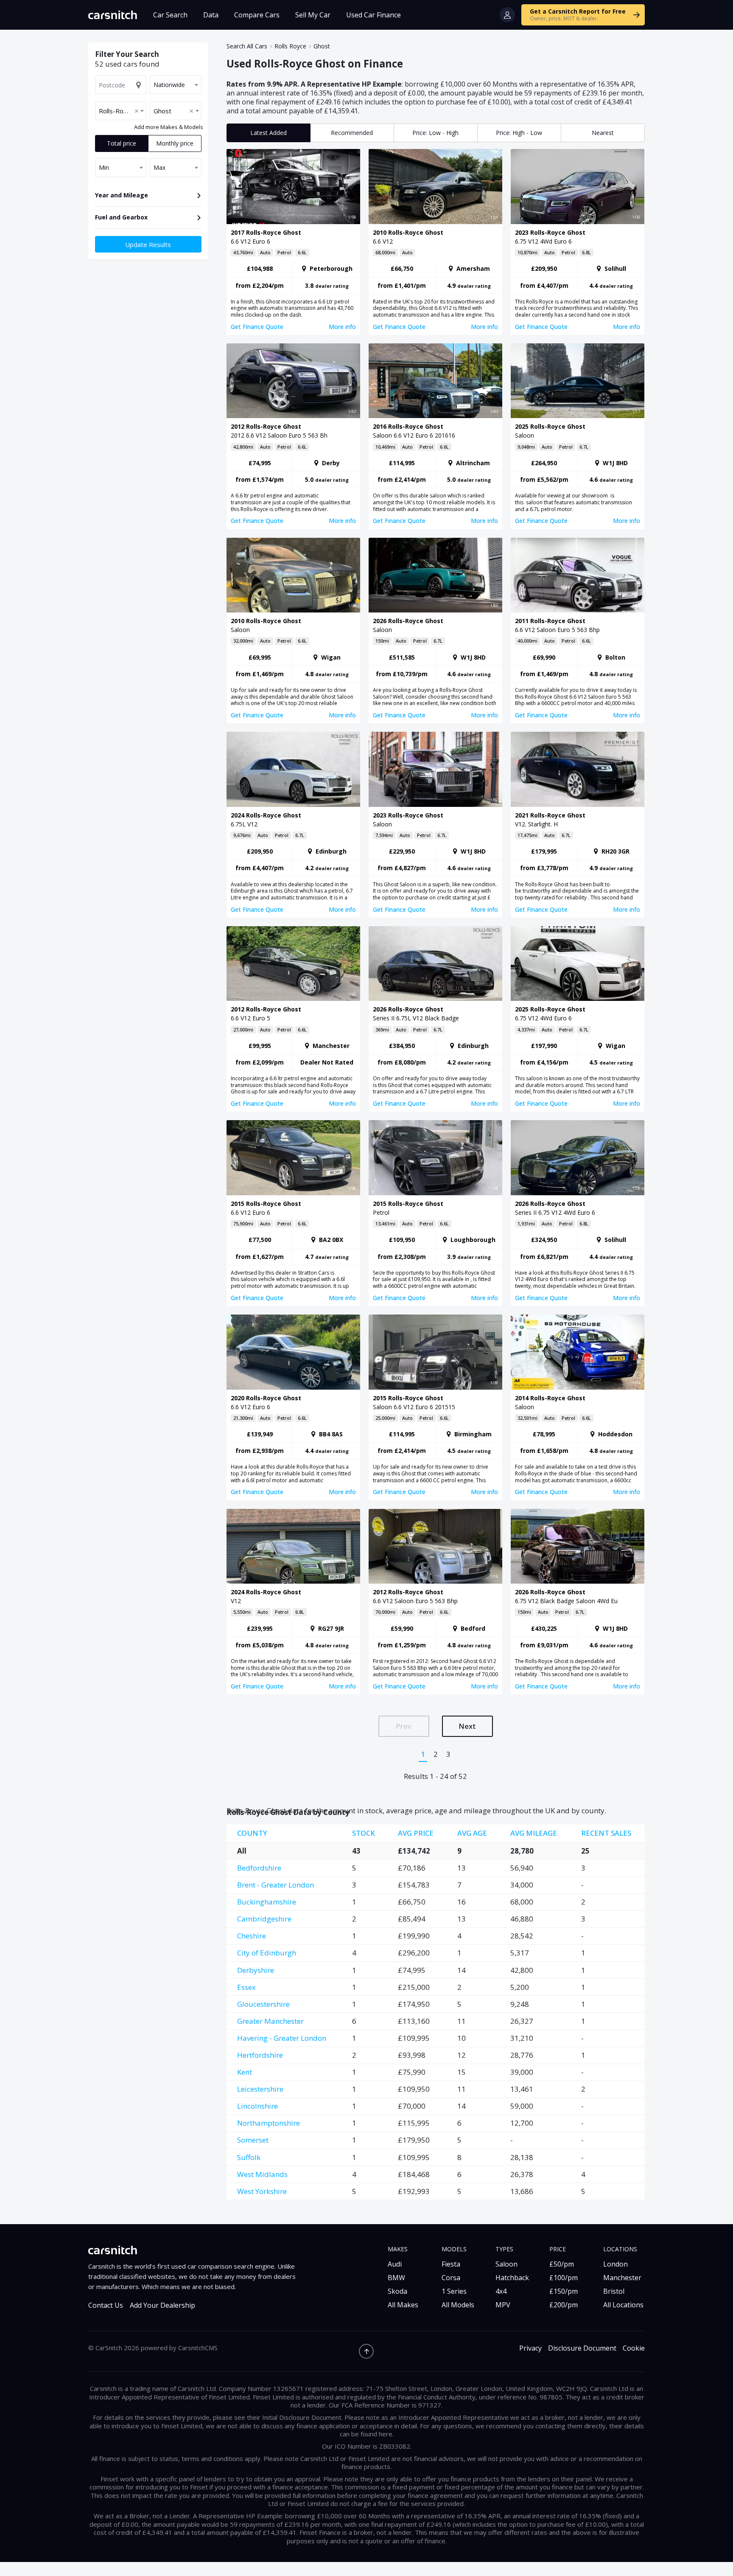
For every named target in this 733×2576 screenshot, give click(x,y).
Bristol (614, 2291)
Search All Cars (247, 46)
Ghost (322, 46)
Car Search (170, 15)
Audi (395, 2264)
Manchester (622, 2278)
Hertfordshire (260, 2055)
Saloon (506, 2264)
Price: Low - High (435, 133)
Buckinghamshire (267, 1902)
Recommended (352, 133)
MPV (503, 2305)
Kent (245, 2072)
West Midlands (262, 2174)
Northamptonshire (269, 2123)
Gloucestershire (263, 2004)
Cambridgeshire (264, 1919)
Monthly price (175, 143)
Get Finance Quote (257, 327)
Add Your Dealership (162, 2305)
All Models (458, 2305)
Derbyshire (256, 1970)
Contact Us (106, 2305)
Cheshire (252, 1936)
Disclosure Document (582, 2348)
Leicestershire (260, 2089)
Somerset (253, 2140)
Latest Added (269, 133)
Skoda (397, 2291)
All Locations (623, 2305)
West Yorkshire (262, 2191)
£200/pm (564, 2305)
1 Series (454, 2291)
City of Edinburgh (267, 1953)
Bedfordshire (259, 1868)
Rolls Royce (290, 46)
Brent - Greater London (276, 1885)
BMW (396, 2278)
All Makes (403, 2305)
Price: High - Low (519, 133)
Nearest (603, 133)
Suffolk (249, 2157)
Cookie (634, 2348)
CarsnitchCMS (198, 2348)
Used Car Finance (373, 15)
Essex (246, 1987)
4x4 (501, 2291)
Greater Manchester (270, 2021)
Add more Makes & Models (169, 127)
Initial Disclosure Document (302, 2417)
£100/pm (564, 2278)
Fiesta (451, 2264)
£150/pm (564, 2291)
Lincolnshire (257, 2106)
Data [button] (211, 15)
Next (467, 1726)
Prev (404, 1726)
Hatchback (512, 2278)
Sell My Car (313, 15)
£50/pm (562, 2264)
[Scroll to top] (366, 2351)
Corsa (451, 2278)
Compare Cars (257, 15)
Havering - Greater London (282, 2038)
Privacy (530, 2348)
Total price (122, 143)
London (615, 2264)
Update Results (148, 244)
